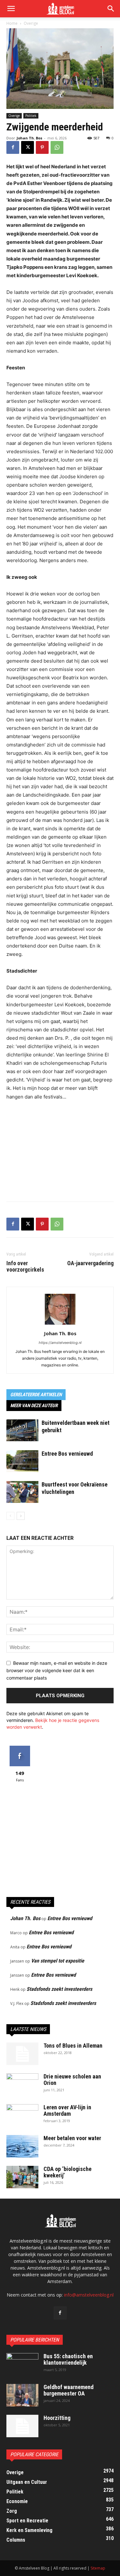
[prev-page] (10, 1516)
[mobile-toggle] (11, 9)
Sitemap (98, 2568)
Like (20, 1748)
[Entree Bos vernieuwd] (22, 1461)
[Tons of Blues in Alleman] (22, 2054)
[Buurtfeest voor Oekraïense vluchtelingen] (22, 1492)
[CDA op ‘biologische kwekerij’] (22, 2177)
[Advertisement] (60, 1150)
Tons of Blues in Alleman (73, 2046)
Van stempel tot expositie (58, 1961)
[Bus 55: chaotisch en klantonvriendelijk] (22, 2364)
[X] (28, 147)
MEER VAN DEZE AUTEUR (34, 1406)
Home (12, 23)
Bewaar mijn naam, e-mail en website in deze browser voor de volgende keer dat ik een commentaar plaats (57, 1670)
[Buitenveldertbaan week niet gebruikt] (22, 1430)
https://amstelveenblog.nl (60, 1343)
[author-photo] (60, 1324)
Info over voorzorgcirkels (25, 1266)
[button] (111, 9)
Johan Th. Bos (29, 138)
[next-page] (21, 1516)
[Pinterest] (42, 147)
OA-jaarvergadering (90, 1263)
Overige (31, 23)
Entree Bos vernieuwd (67, 1454)
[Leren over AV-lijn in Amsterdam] (22, 2115)
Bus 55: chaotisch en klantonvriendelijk (68, 2359)
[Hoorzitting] (22, 2426)
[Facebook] (13, 147)
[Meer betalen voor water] (22, 2146)
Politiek (31, 116)
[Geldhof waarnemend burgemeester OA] (22, 2395)
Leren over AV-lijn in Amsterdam (67, 2110)
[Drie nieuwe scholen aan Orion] (22, 2085)
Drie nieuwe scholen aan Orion (72, 2080)
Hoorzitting (57, 2418)
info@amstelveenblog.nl (89, 2295)
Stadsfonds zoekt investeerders (59, 1989)
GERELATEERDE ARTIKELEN (36, 1395)
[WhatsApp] (57, 147)
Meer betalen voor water (72, 2138)
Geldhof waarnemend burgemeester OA (68, 2390)
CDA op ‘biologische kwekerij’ (68, 2172)
